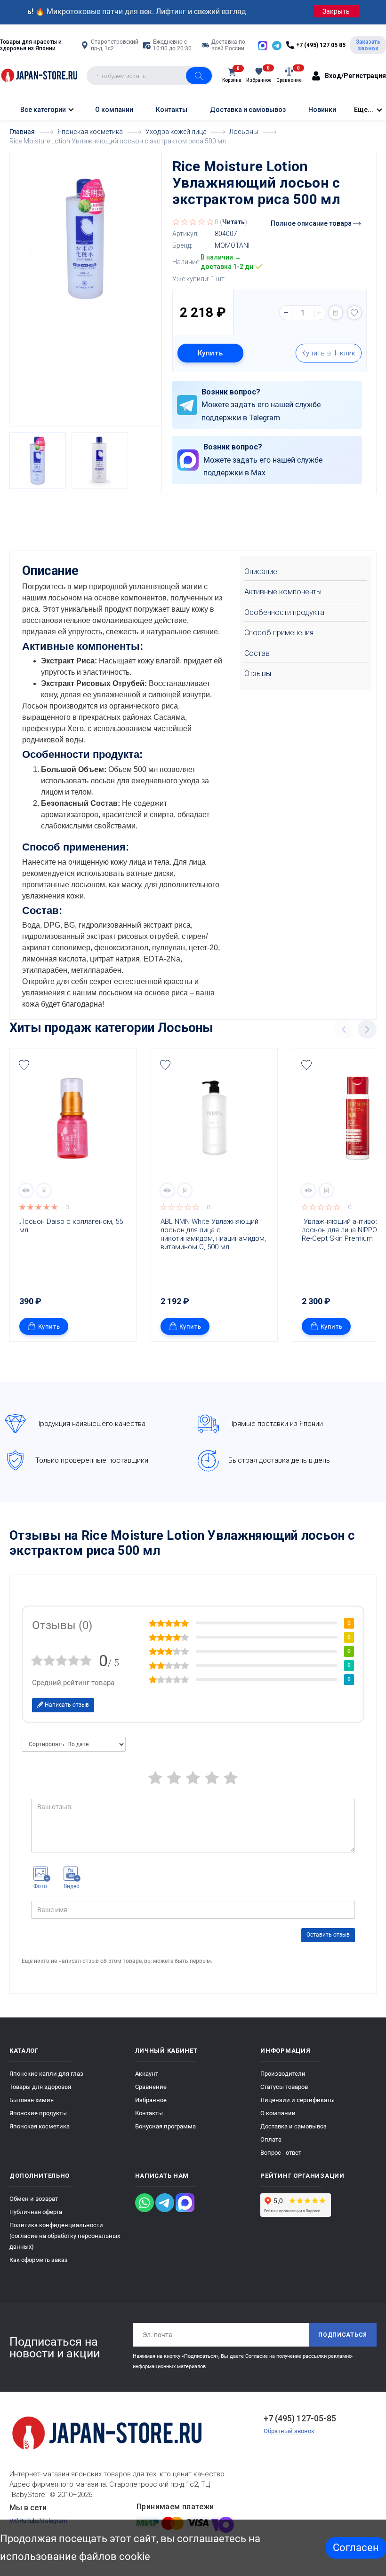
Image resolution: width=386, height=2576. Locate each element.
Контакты (172, 110)
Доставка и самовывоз (248, 110)
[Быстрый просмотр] (26, 1190)
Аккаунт (147, 2074)
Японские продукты (38, 2113)
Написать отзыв (66, 1705)
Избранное (151, 2100)
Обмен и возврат (34, 2199)
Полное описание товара (312, 223)
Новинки (322, 110)
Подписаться (343, 2335)
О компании (114, 110)
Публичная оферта (36, 2212)
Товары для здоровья (40, 2087)
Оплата (271, 2139)
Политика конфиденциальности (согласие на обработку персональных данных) (65, 2236)
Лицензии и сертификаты (298, 2100)
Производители (283, 2074)
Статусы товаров (284, 2087)
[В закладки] (354, 313)
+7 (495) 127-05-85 (300, 2418)
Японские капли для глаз (46, 2074)
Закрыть (336, 11)
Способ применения (279, 633)
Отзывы (258, 674)
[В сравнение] (336, 313)
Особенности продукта (284, 612)
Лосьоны (185, 1028)
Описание (261, 571)
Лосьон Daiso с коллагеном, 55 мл (72, 1226)
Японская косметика (40, 2126)
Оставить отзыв (328, 1935)
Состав (257, 653)
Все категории (42, 110)
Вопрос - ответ (281, 2153)
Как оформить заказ (39, 2260)
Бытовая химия (32, 2100)
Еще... (364, 110)
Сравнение (151, 2087)
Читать (233, 222)
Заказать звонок (368, 45)
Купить (210, 353)
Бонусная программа (165, 2126)
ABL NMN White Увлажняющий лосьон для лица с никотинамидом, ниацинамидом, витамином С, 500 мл (214, 1234)
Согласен (356, 2548)
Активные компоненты (283, 592)
